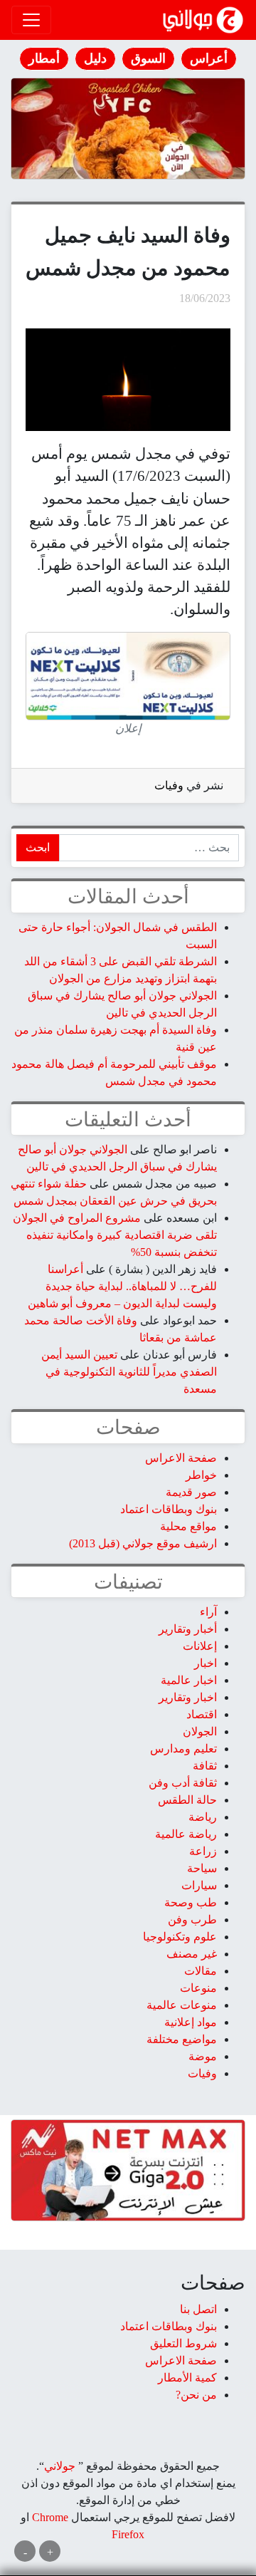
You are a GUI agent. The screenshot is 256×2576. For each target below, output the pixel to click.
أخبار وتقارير (188, 1629)
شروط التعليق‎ (183, 2343)
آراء (208, 1612)
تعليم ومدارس (183, 1749)
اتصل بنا (198, 2309)
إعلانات (200, 1646)
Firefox (128, 2534)
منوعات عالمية (182, 2005)
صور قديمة (191, 1492)
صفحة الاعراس (181, 1458)
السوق (148, 58)
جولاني (60, 2466)
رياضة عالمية (186, 1834)
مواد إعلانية (191, 2022)
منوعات (198, 1988)
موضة (203, 2056)
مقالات (201, 1971)
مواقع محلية (188, 1526)
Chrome (49, 2517)
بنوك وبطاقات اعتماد (169, 1509)
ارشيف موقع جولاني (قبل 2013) (143, 1543)
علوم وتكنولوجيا (180, 1937)
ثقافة (205, 1766)
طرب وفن (192, 1920)
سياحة (202, 1868)
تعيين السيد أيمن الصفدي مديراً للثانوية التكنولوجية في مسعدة (129, 1372)
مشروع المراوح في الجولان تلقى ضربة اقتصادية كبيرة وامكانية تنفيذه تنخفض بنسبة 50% (115, 1235)
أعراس (209, 58)
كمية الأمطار (187, 2378)
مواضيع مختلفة (182, 2039)
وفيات (169, 785)
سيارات (199, 1885)
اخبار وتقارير (188, 1697)
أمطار (44, 58)
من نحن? (196, 2395)
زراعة (203, 1851)
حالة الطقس (187, 1800)
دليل (95, 58)
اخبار (206, 1663)
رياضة (203, 1817)
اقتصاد (202, 1714)
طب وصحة (191, 1902)
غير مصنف (192, 1954)
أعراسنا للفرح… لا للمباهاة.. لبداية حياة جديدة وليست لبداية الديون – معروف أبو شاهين (122, 1286)
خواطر (201, 1475)
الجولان (200, 1731)
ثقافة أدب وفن (183, 1783)
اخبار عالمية (189, 1680)
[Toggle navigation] (31, 20)
